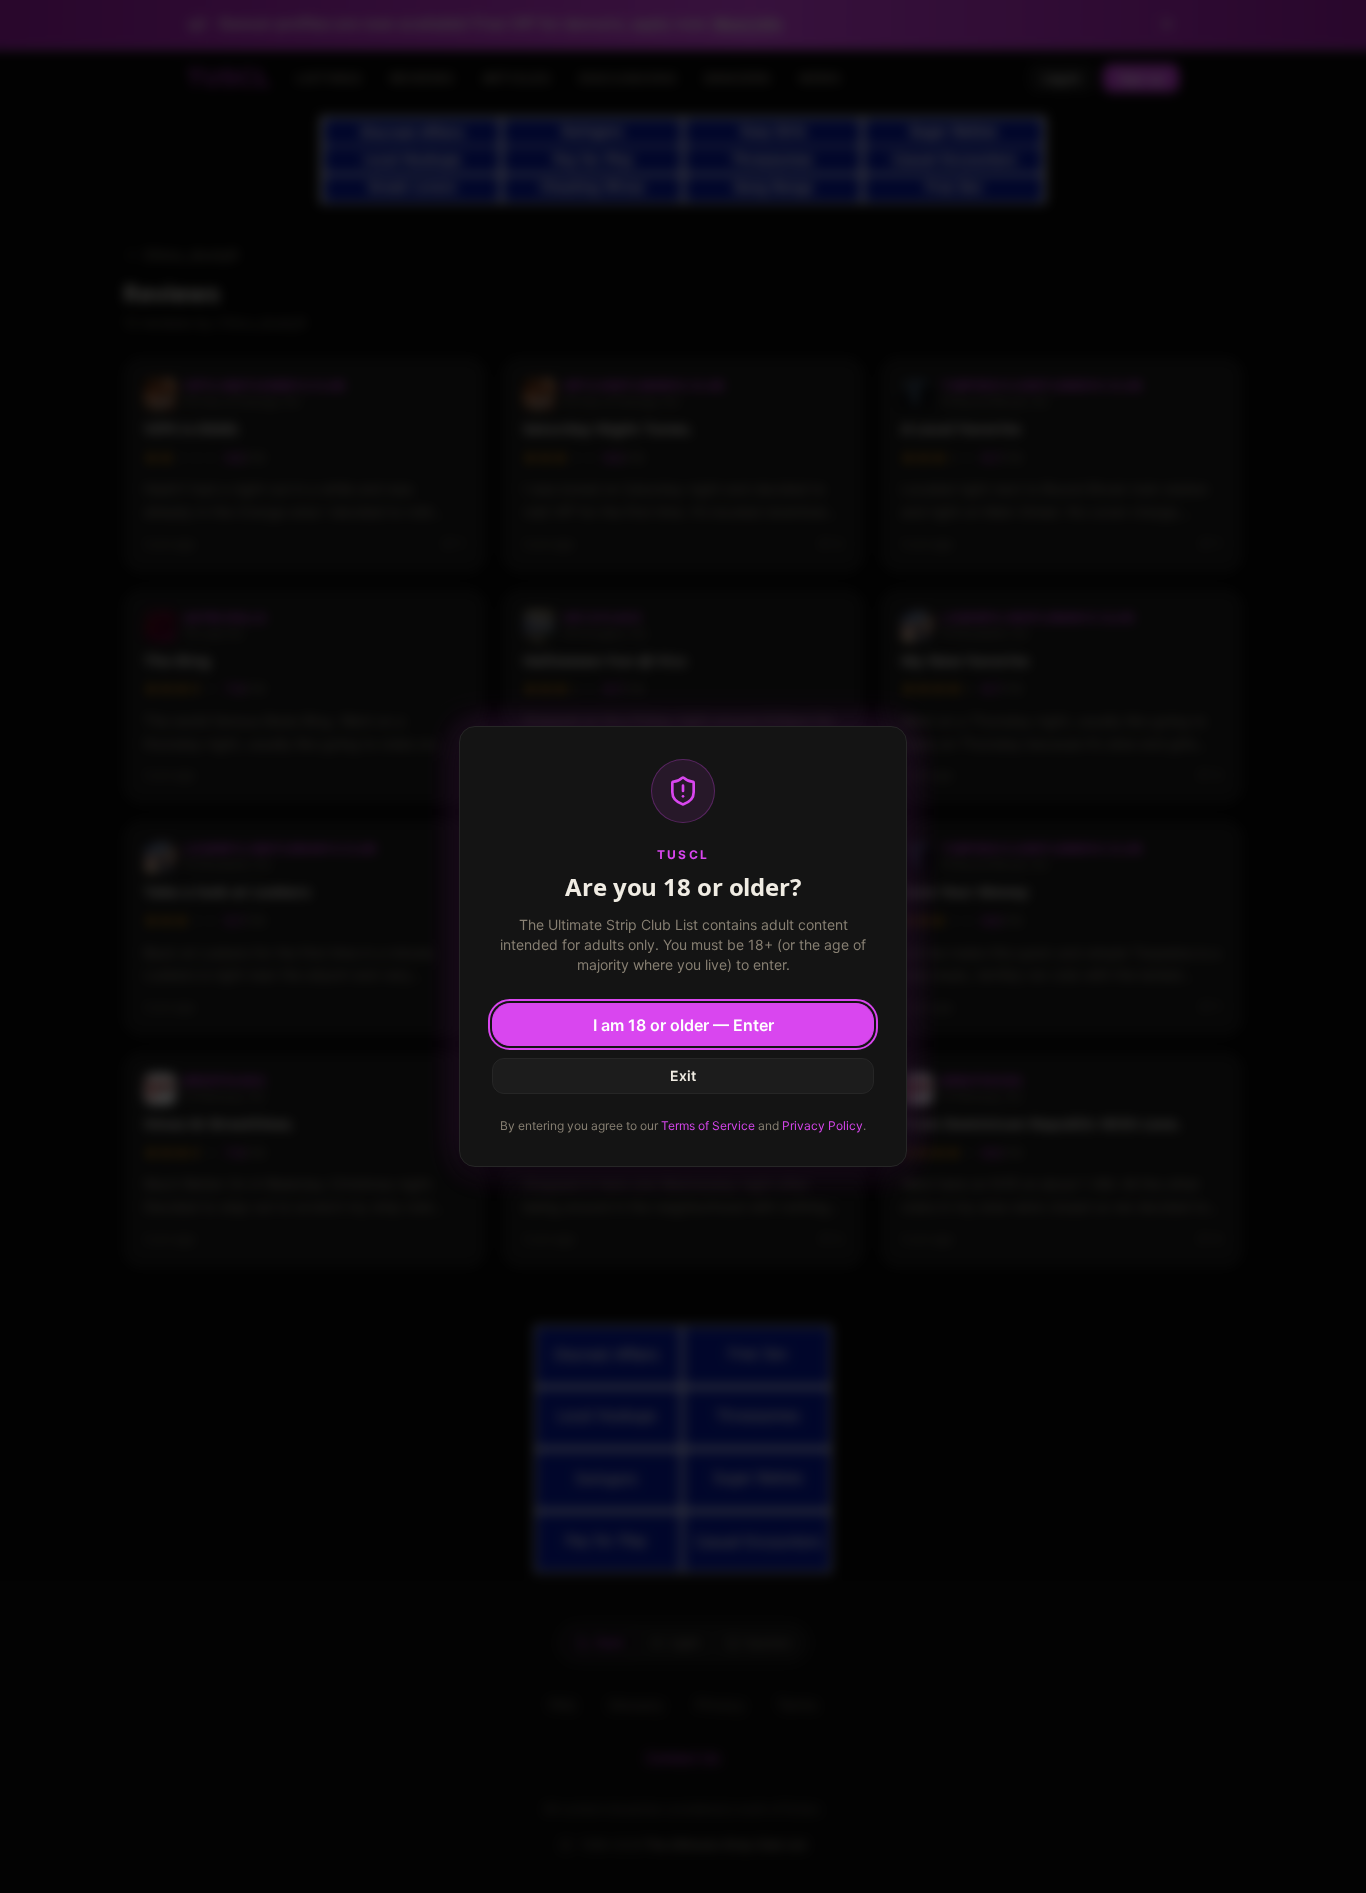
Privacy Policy (822, 1125)
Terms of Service (708, 1125)
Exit (683, 1075)
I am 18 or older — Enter (683, 1025)
